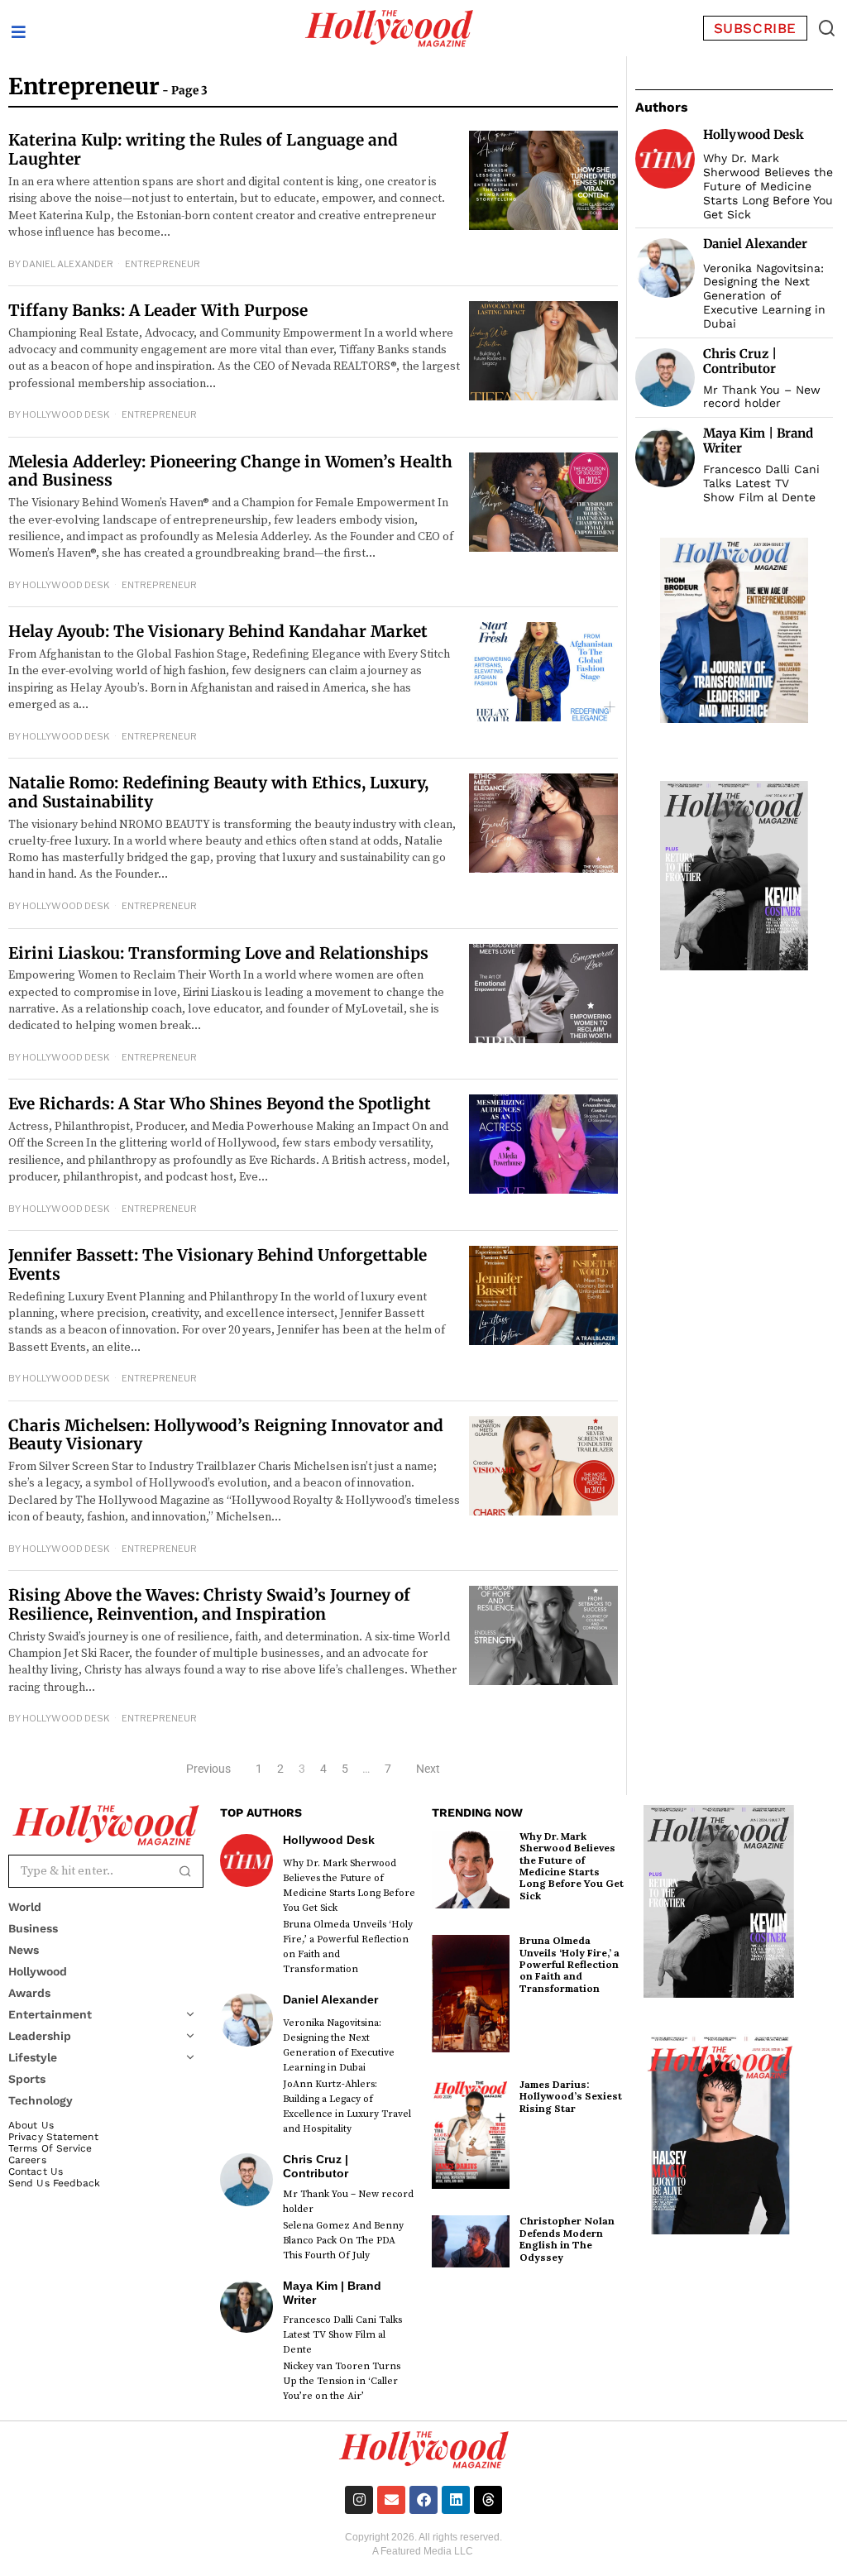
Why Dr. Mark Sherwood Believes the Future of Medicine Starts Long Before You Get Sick (768, 186)
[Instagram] (359, 2500)
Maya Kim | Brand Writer (758, 441)
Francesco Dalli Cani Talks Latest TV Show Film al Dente (761, 483)
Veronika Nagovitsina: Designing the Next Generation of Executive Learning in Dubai (764, 296)
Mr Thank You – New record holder (762, 397)
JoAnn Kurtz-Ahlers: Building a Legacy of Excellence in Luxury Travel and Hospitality (347, 2107)
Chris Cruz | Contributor (740, 361)
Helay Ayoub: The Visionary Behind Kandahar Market (218, 631)
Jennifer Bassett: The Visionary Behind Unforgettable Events (218, 1264)
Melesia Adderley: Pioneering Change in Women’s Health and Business (230, 471)
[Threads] (488, 2500)
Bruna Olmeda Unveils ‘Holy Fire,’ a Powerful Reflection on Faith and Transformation (348, 1947)
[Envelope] (391, 2500)
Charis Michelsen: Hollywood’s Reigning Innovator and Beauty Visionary (226, 1435)
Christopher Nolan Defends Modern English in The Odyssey (567, 2238)
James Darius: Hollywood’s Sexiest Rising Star (571, 2096)
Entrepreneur (163, 264)
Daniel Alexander (68, 264)
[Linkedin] (456, 2500)
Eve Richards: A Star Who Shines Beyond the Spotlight (220, 1104)
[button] (827, 28)
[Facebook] (423, 2500)
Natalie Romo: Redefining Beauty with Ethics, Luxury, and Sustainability (218, 792)
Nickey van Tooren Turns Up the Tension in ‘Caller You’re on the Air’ (342, 2381)
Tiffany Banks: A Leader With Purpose (158, 310)
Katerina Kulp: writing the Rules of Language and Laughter (203, 149)
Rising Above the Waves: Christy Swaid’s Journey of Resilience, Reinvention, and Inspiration (209, 1604)
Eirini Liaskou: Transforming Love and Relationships (218, 953)
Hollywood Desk (66, 414)
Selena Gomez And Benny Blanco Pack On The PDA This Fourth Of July (343, 2241)
